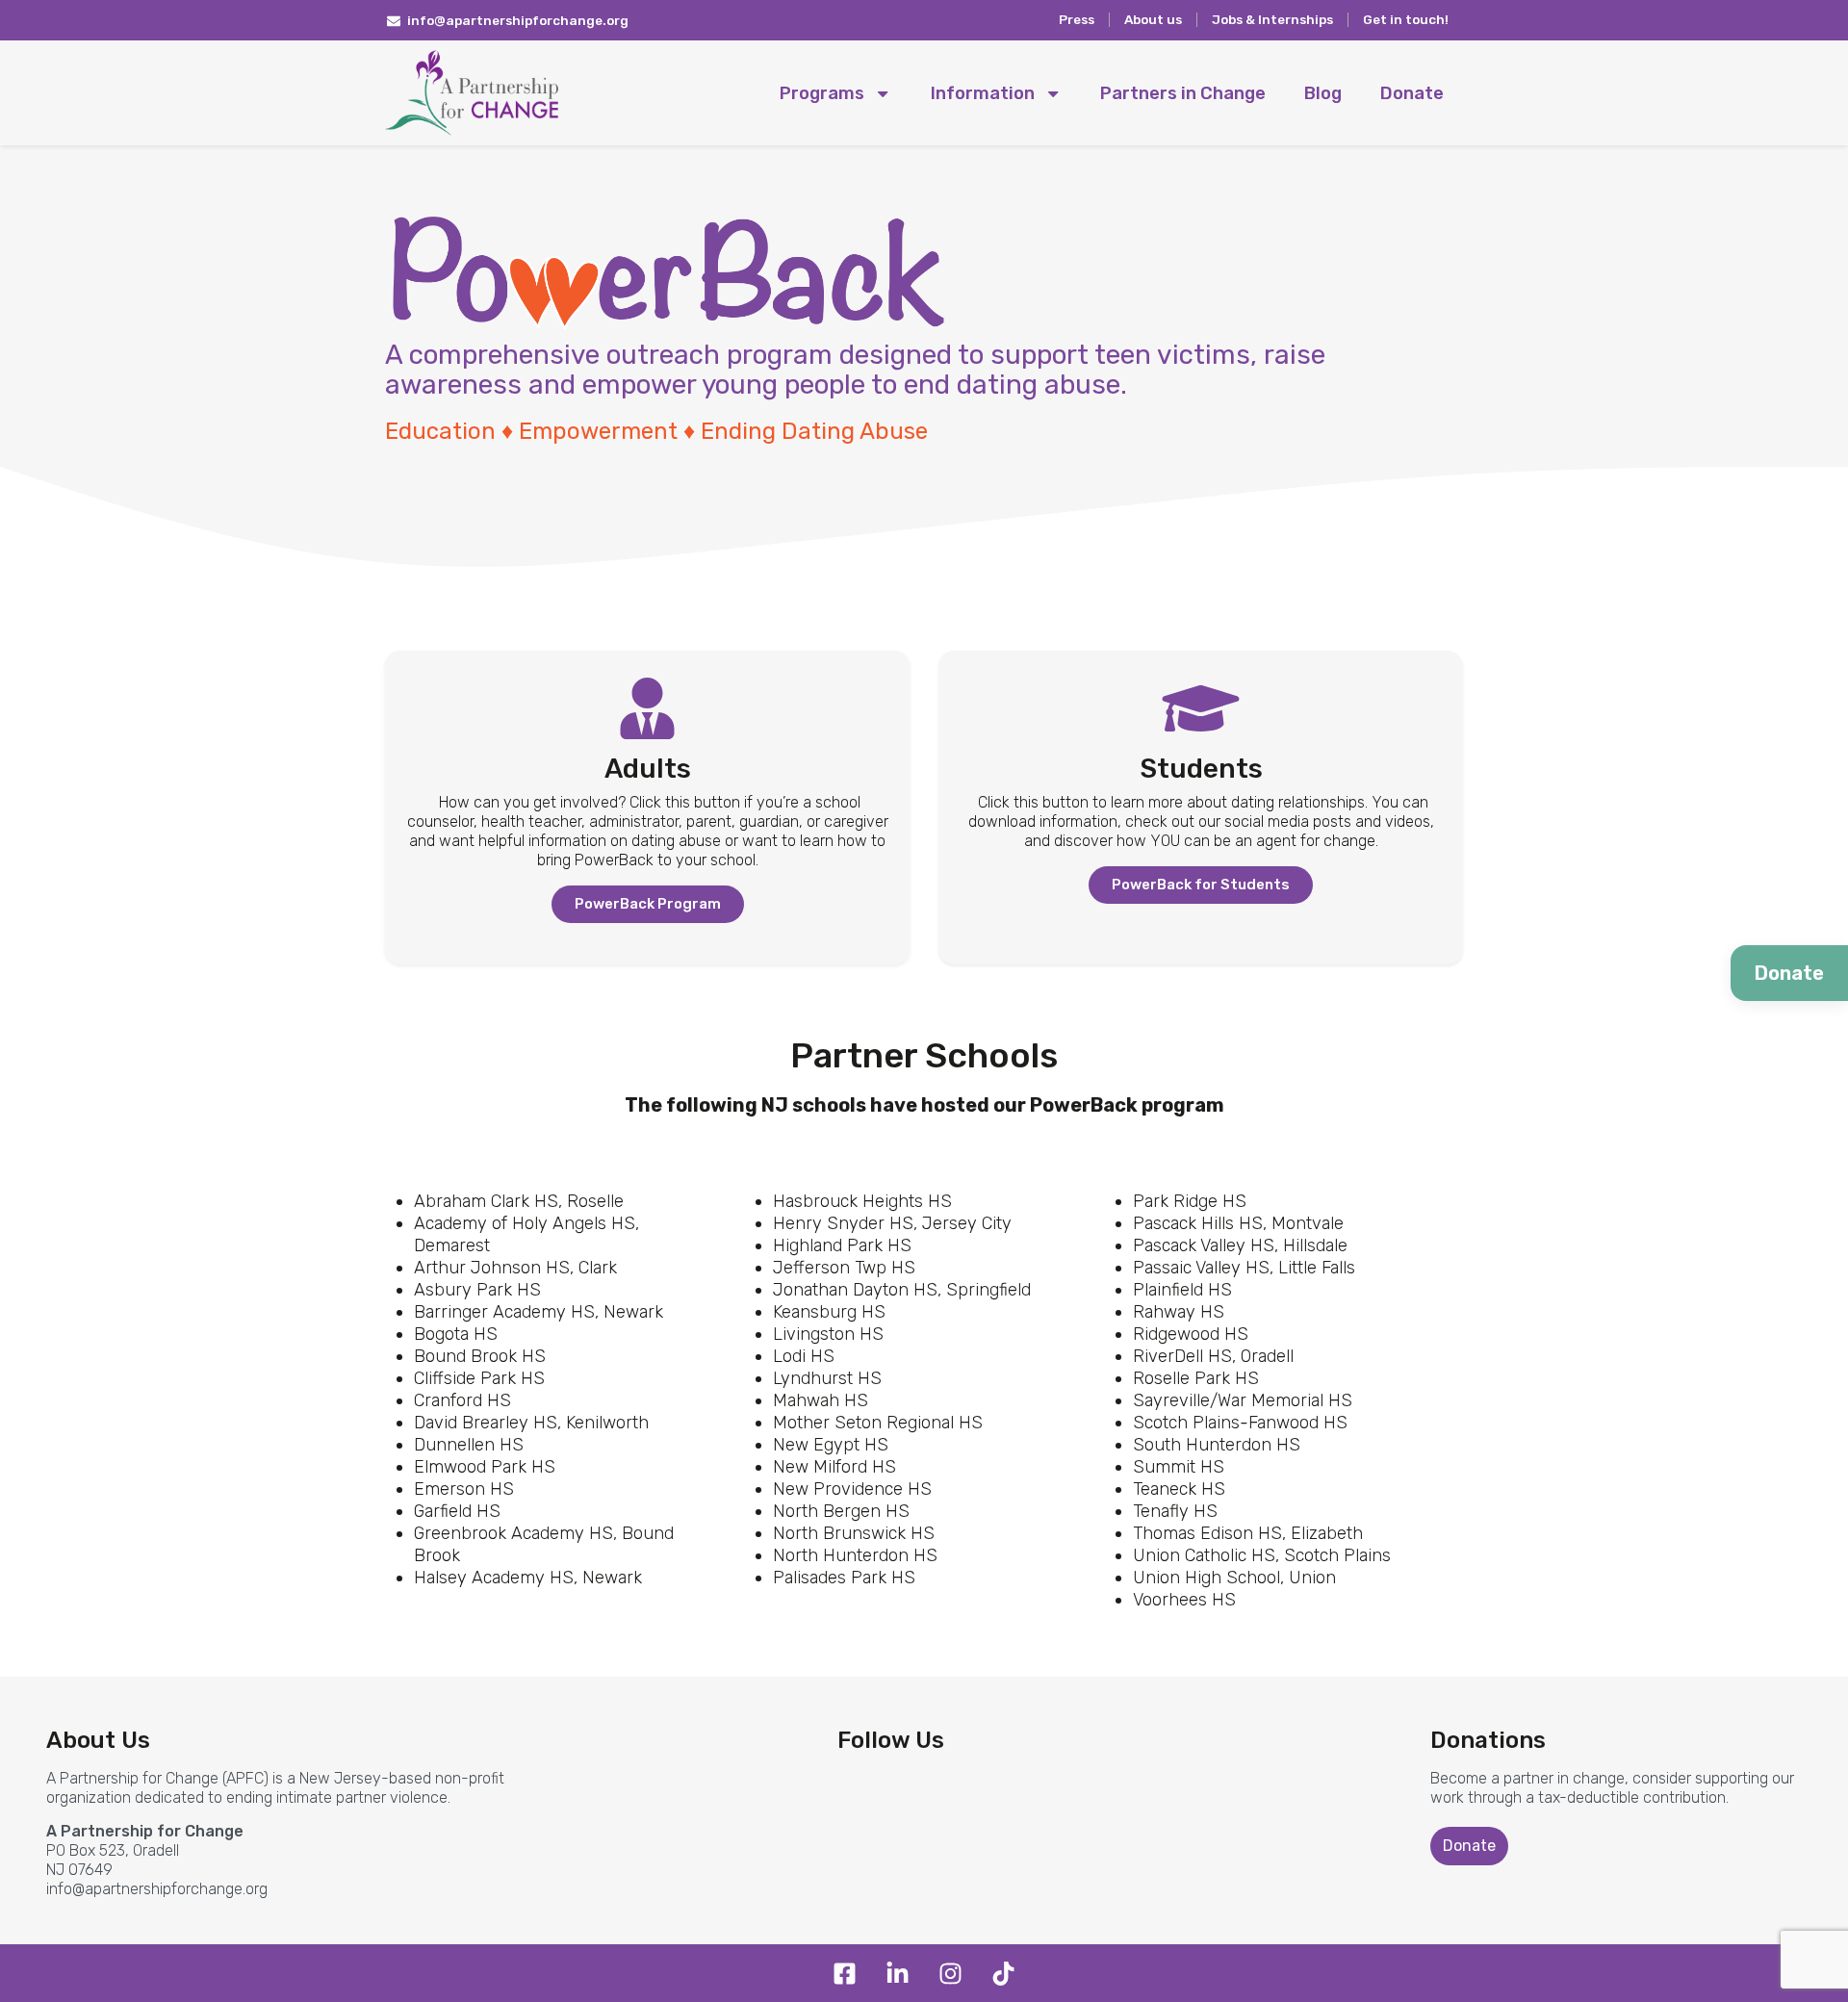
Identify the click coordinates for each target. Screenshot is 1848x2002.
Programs (822, 93)
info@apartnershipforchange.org (157, 1889)
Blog (1323, 93)
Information (983, 93)
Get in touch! (1406, 19)
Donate (1412, 93)
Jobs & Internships (1272, 19)
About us (1153, 19)
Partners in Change (1183, 93)
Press (1077, 19)
